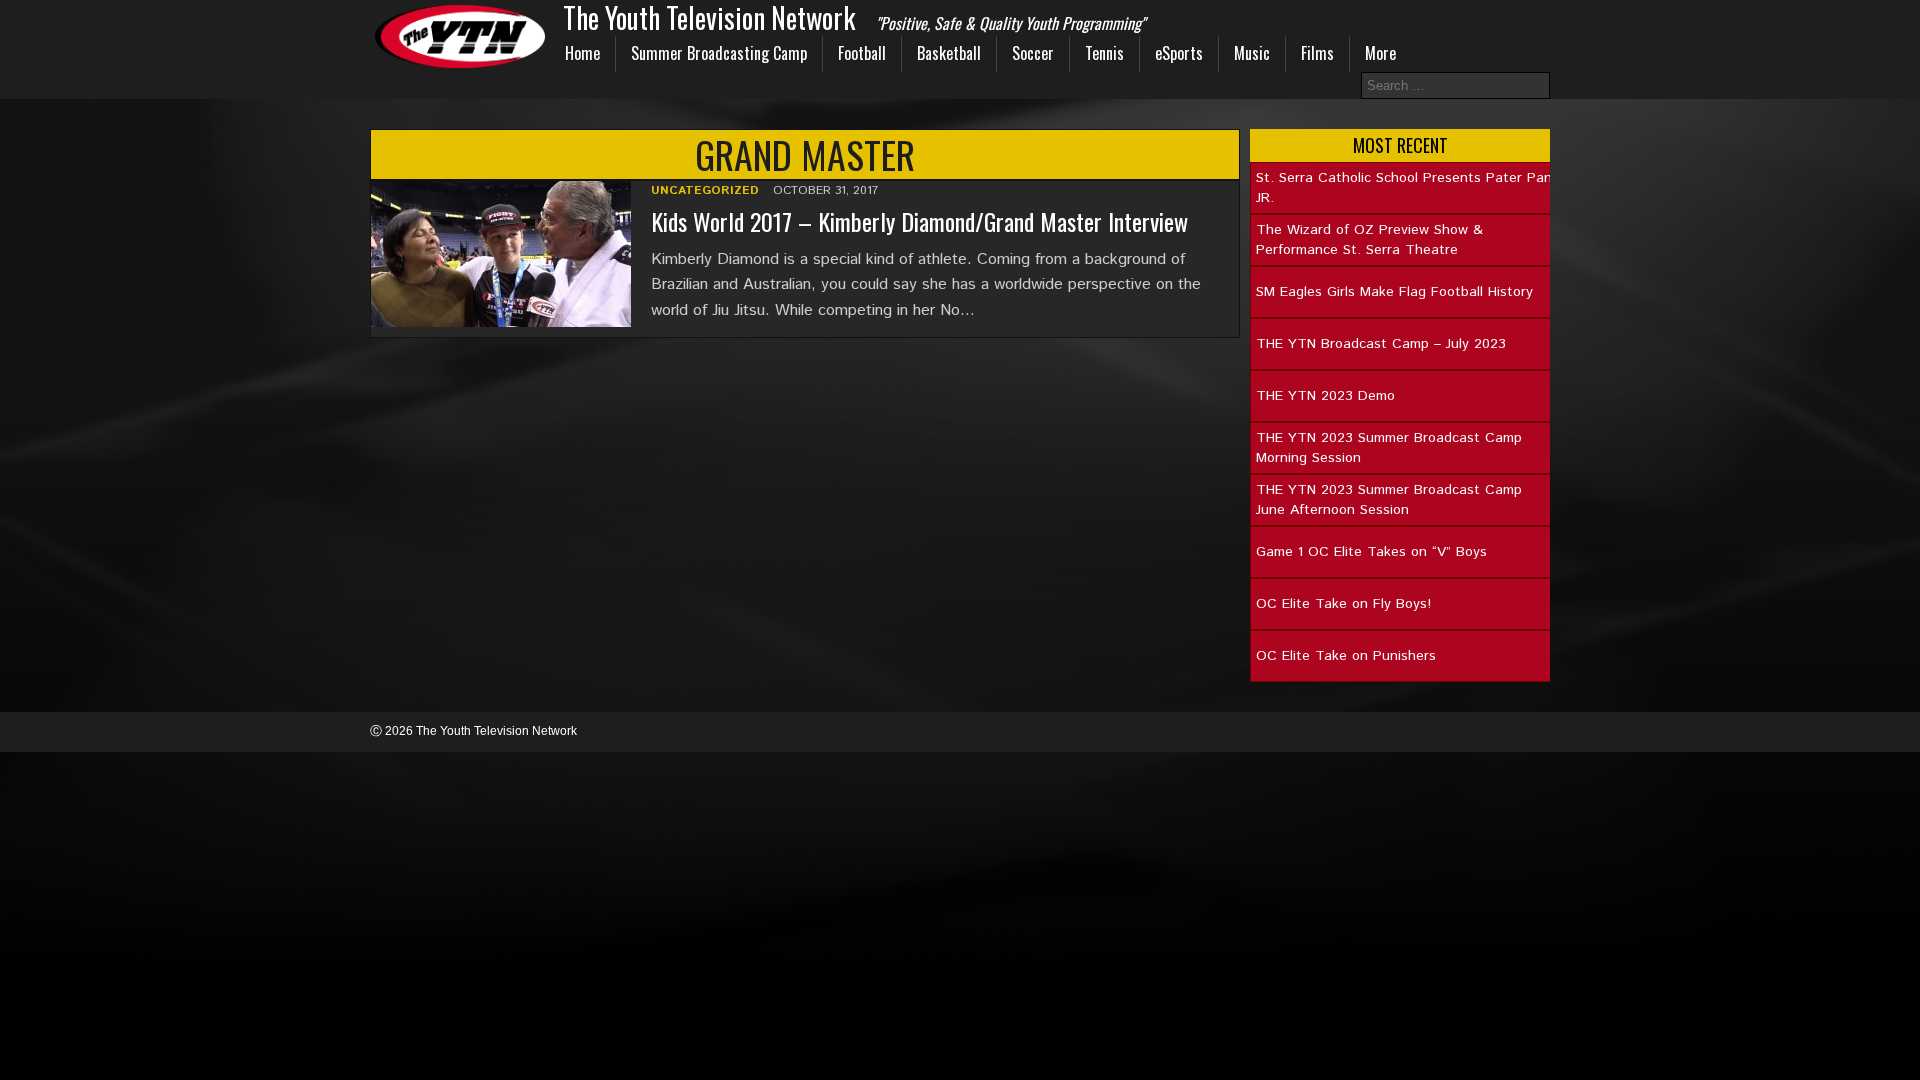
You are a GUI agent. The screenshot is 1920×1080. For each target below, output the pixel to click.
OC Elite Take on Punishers (1346, 656)
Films (1317, 53)
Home (582, 53)
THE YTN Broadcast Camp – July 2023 (1381, 344)
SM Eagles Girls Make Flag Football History (1394, 292)
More (1380, 53)
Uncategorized (705, 190)
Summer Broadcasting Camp (719, 53)
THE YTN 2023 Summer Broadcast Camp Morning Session (1389, 448)
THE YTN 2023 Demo (1325, 396)
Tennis (1104, 53)
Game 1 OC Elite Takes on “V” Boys (1371, 552)
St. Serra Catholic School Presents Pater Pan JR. (1404, 188)
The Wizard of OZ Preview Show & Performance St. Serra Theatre (1369, 240)
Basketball (949, 53)
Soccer (1033, 53)
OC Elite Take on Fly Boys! (1343, 604)
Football (862, 53)
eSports (1179, 53)
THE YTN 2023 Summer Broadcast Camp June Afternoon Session (1389, 500)
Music (1252, 53)
